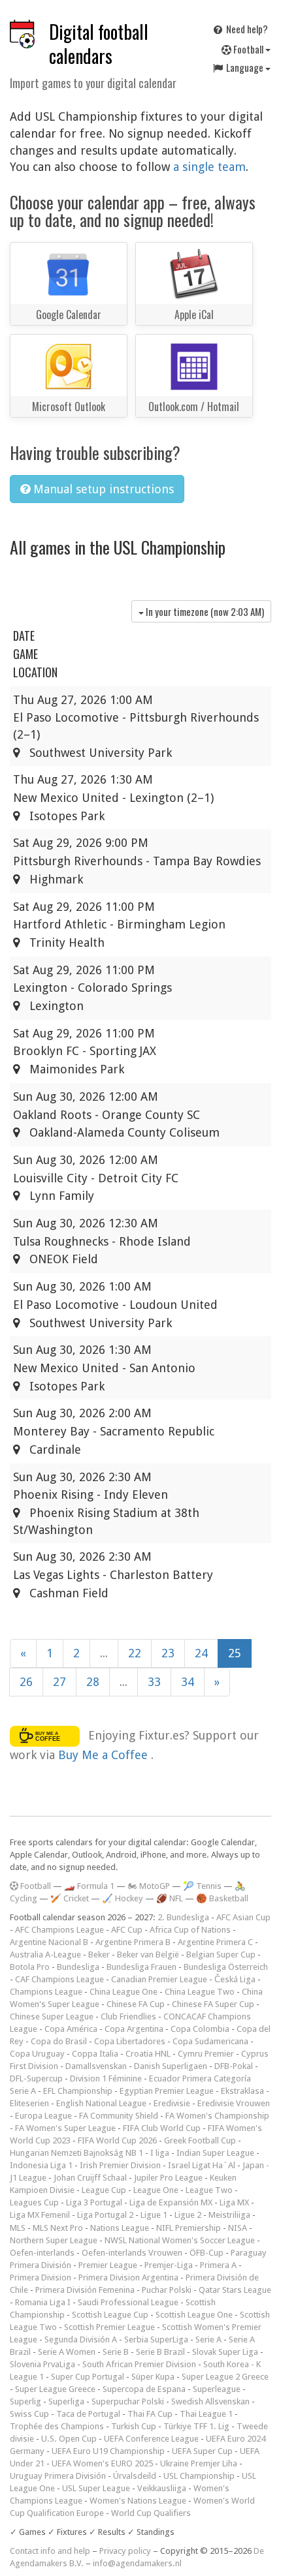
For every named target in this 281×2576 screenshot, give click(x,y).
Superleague (217, 2389)
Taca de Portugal (88, 2414)
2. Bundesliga (183, 1917)
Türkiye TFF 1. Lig (196, 2426)
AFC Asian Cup (243, 1917)
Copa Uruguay (37, 2054)
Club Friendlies (128, 2016)
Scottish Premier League (109, 2327)
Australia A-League (45, 1955)
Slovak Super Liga (225, 2352)
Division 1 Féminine (106, 2078)
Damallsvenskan (96, 2066)
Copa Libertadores (130, 2041)
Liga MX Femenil (40, 2215)
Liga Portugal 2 (105, 2215)
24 (201, 1653)
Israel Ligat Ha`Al (202, 2165)
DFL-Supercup (36, 2078)
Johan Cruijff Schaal (90, 2178)
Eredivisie (172, 2103)
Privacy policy (125, 2551)
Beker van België (148, 1955)
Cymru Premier (206, 2054)
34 (188, 1682)
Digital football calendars (99, 44)
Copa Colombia (200, 2029)
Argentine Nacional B (49, 1942)
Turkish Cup (134, 2426)
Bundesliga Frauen (141, 1967)
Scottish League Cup (110, 2315)
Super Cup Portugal (88, 2377)
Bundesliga (78, 1967)
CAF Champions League (59, 1979)
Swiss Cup (29, 2414)
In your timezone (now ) (204, 611)
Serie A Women (67, 2352)
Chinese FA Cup (136, 2004)
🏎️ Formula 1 (89, 1886)
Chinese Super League (52, 2016)
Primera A (218, 2265)
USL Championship (199, 2476)
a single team (209, 167)
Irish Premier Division (120, 2165)
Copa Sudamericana (210, 2041)
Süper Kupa (153, 2377)
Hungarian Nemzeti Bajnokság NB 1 (76, 2153)
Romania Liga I (43, 2302)
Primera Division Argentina (128, 2277)
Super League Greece (55, 2389)
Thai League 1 (206, 2414)
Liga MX (234, 2202)
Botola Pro (30, 1967)
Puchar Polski (167, 2290)
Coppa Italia (95, 2054)
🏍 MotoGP (149, 1886)
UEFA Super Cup (202, 2451)
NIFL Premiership (189, 2228)
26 (26, 1682)
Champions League (46, 1992)
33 (154, 1682)
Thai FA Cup (150, 2414)
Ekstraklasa (242, 2091)
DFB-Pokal (234, 2066)
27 (59, 1682)
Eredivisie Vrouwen (234, 2103)
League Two (209, 2190)
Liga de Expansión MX (171, 2202)
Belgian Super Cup (221, 1955)
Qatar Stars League (235, 2290)
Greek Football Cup (200, 2140)
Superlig (25, 2401)
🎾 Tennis (202, 1886)
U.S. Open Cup (69, 2439)
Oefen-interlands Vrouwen (132, 2253)
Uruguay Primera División (58, 2476)
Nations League (120, 2228)
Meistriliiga (229, 2215)
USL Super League (96, 2488)
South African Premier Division (139, 2364)
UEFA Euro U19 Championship (108, 2451)
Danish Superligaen (171, 2066)
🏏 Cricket (70, 1898)
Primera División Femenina (85, 2290)
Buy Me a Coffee (105, 1755)
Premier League (108, 2265)
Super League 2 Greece (225, 2377)
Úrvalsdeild (135, 2476)
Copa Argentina (134, 2029)
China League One (124, 1992)
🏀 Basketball (222, 1898)
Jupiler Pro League (168, 2178)
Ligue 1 (154, 2215)
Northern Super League (54, 2240)
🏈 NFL (170, 1898)
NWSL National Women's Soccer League (180, 2240)
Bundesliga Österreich (226, 1967)
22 (135, 1653)
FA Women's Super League (65, 2128)
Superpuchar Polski (128, 2401)
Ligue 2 (188, 2215)
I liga (160, 2153)
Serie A (208, 2339)
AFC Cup (127, 1930)
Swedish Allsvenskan (210, 2401)
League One (156, 2190)
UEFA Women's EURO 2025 (102, 2463)
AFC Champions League (59, 1930)
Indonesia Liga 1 (41, 2165)
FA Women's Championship (217, 2116)
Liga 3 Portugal (94, 2202)
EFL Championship (78, 2091)
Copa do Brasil (59, 2041)
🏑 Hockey (123, 1898)
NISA (238, 2228)
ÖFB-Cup (207, 2253)
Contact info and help (50, 2551)
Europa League (43, 2116)
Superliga (66, 2401)
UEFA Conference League (151, 2439)
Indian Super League (215, 2153)
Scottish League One (194, 2315)
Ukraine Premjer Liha (199, 2463)
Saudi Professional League (128, 2302)
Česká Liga (235, 1979)
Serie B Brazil (160, 2352)
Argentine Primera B (133, 1942)
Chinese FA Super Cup (213, 2004)
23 (168, 1653)
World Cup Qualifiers (151, 2513)
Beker (99, 1955)
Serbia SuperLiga (156, 2339)
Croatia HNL (148, 2054)
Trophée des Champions (57, 2426)
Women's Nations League (138, 2501)
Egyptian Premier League (167, 2091)
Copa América (71, 2029)
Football (248, 49)
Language (245, 67)
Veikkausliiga (162, 2488)
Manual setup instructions (102, 489)
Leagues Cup (34, 2202)
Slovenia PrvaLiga (42, 2364)
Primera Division (41, 2277)
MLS (18, 2228)
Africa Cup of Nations (190, 1930)
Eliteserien (29, 2103)
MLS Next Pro (58, 2228)
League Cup (104, 2190)
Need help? (246, 29)
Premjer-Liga (169, 2265)
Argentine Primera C (215, 1942)
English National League (101, 2103)
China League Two (200, 1992)
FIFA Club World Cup (162, 2128)
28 (93, 1682)
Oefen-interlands (42, 2253)
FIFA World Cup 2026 (117, 2140)
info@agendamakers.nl (137, 2563)
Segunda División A (81, 2339)
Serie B (116, 2352)
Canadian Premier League (159, 1979)
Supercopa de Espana (144, 2389)
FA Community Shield (119, 2116)
